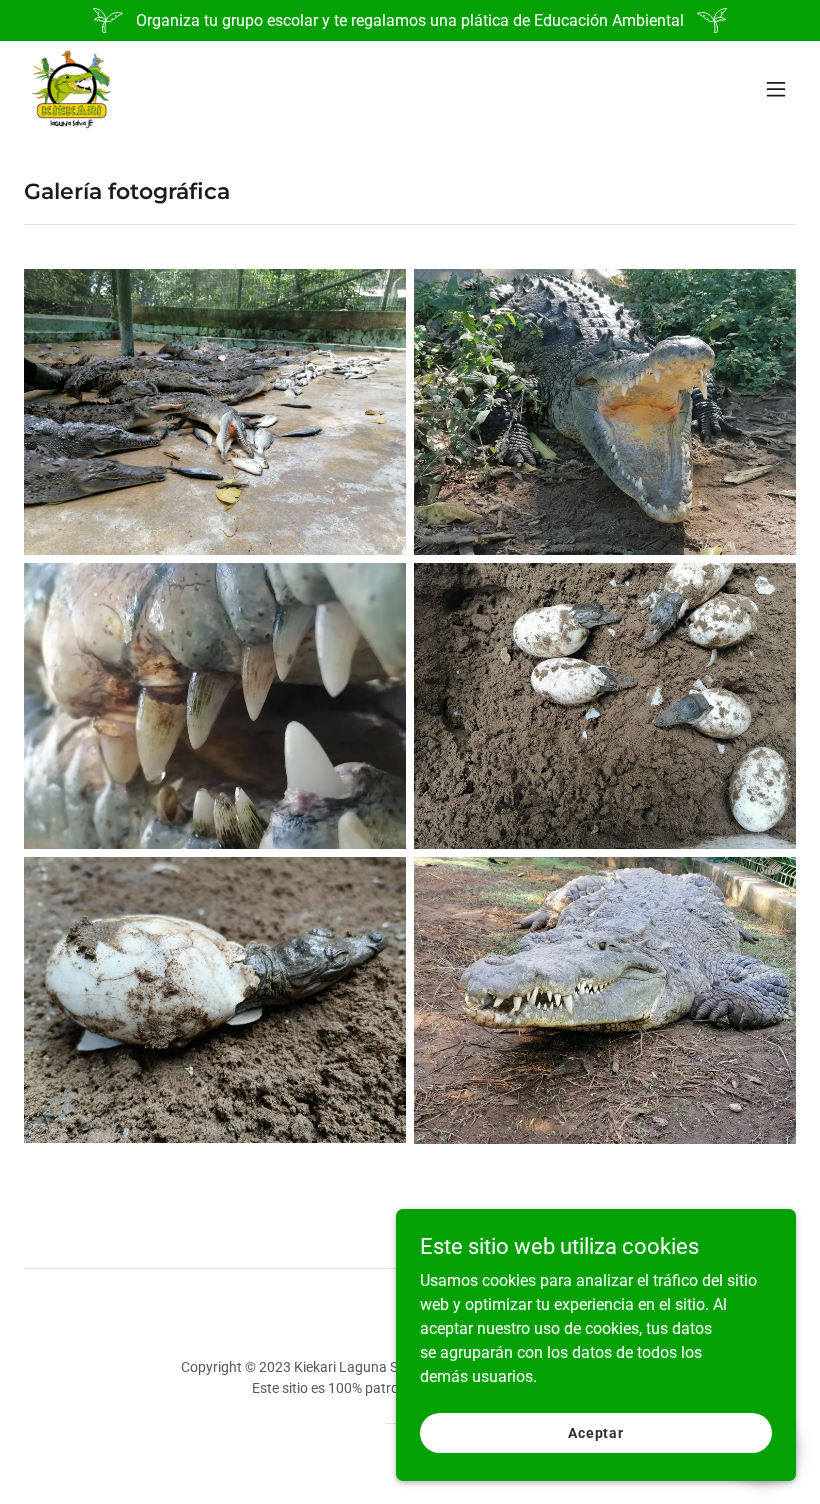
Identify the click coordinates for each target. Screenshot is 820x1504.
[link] (71, 89)
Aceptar (596, 1432)
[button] (776, 89)
